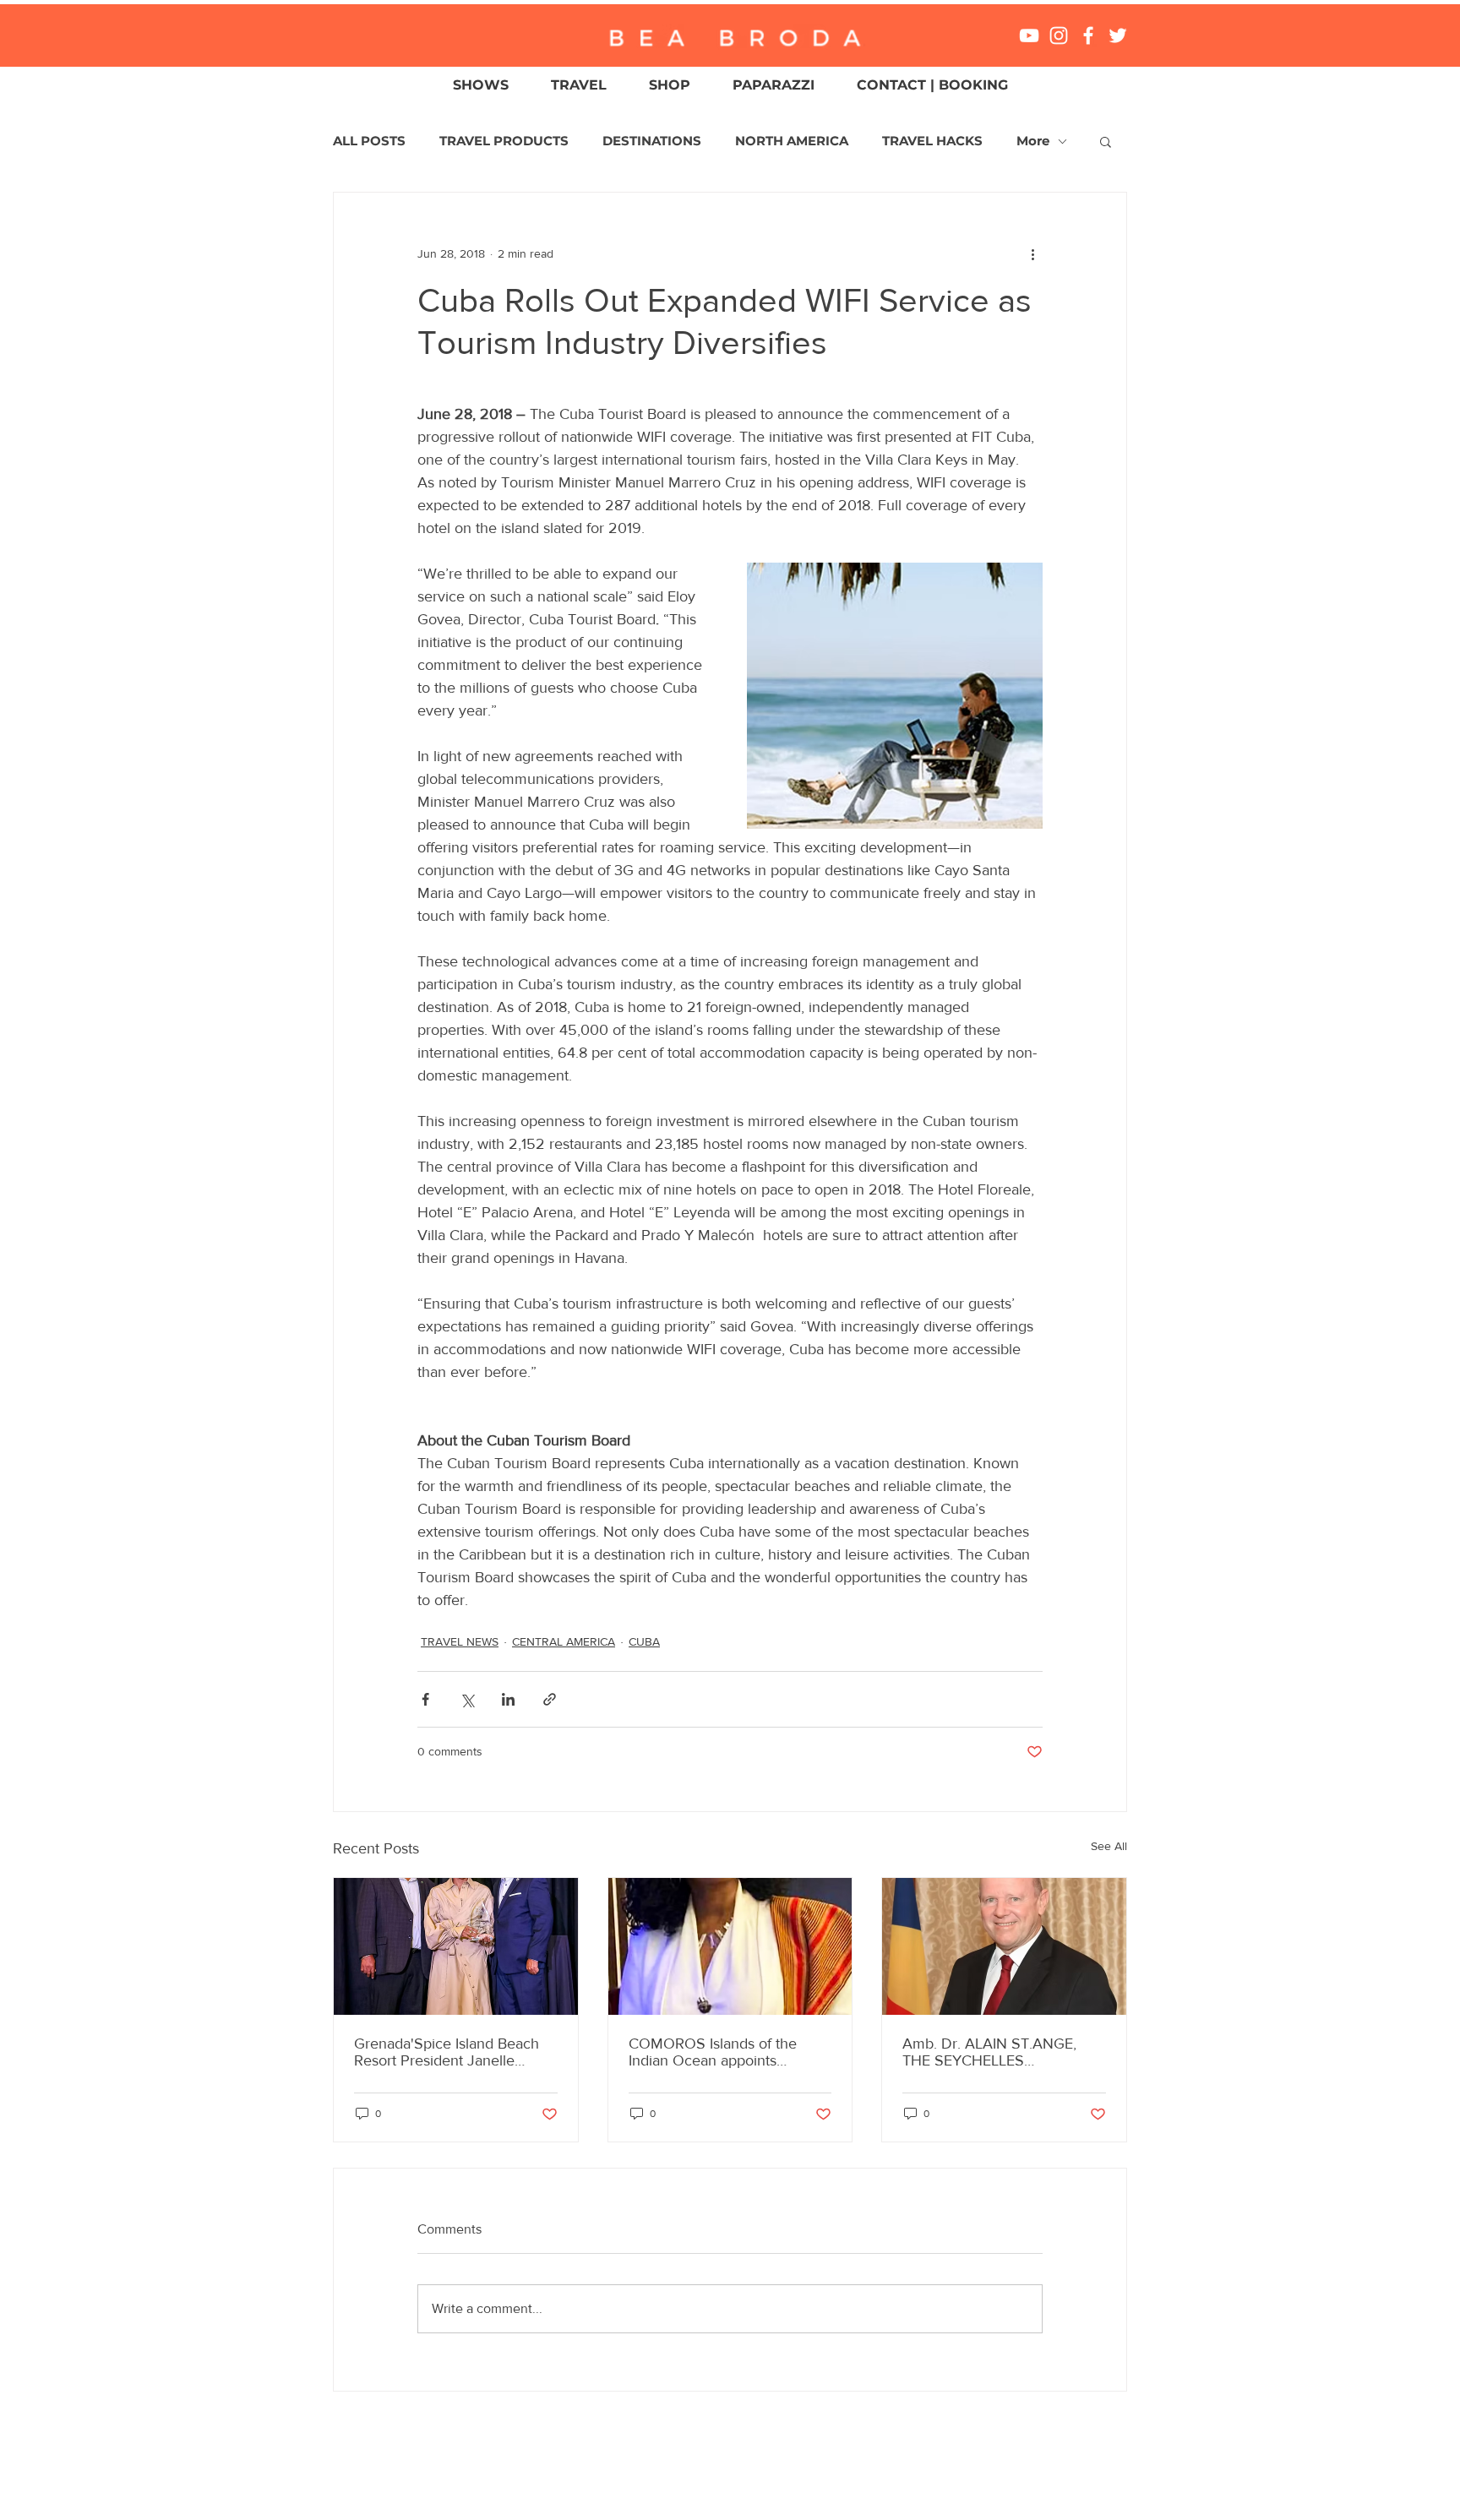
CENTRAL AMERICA (564, 1641)
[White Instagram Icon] (1059, 35)
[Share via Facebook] (425, 1699)
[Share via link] (550, 1699)
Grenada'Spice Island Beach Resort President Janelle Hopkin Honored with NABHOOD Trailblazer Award (452, 2052)
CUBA (644, 1641)
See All (1109, 1846)
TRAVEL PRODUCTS (504, 141)
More (1033, 141)
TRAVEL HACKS (932, 141)
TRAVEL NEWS (460, 1641)
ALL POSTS (369, 141)
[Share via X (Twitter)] (467, 1699)
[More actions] (1032, 253)
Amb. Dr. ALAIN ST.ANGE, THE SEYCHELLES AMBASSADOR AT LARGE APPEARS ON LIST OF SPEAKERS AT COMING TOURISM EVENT (991, 2052)
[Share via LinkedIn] (508, 1699)
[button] (1106, 141)
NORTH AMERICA (792, 141)
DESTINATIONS (652, 141)
